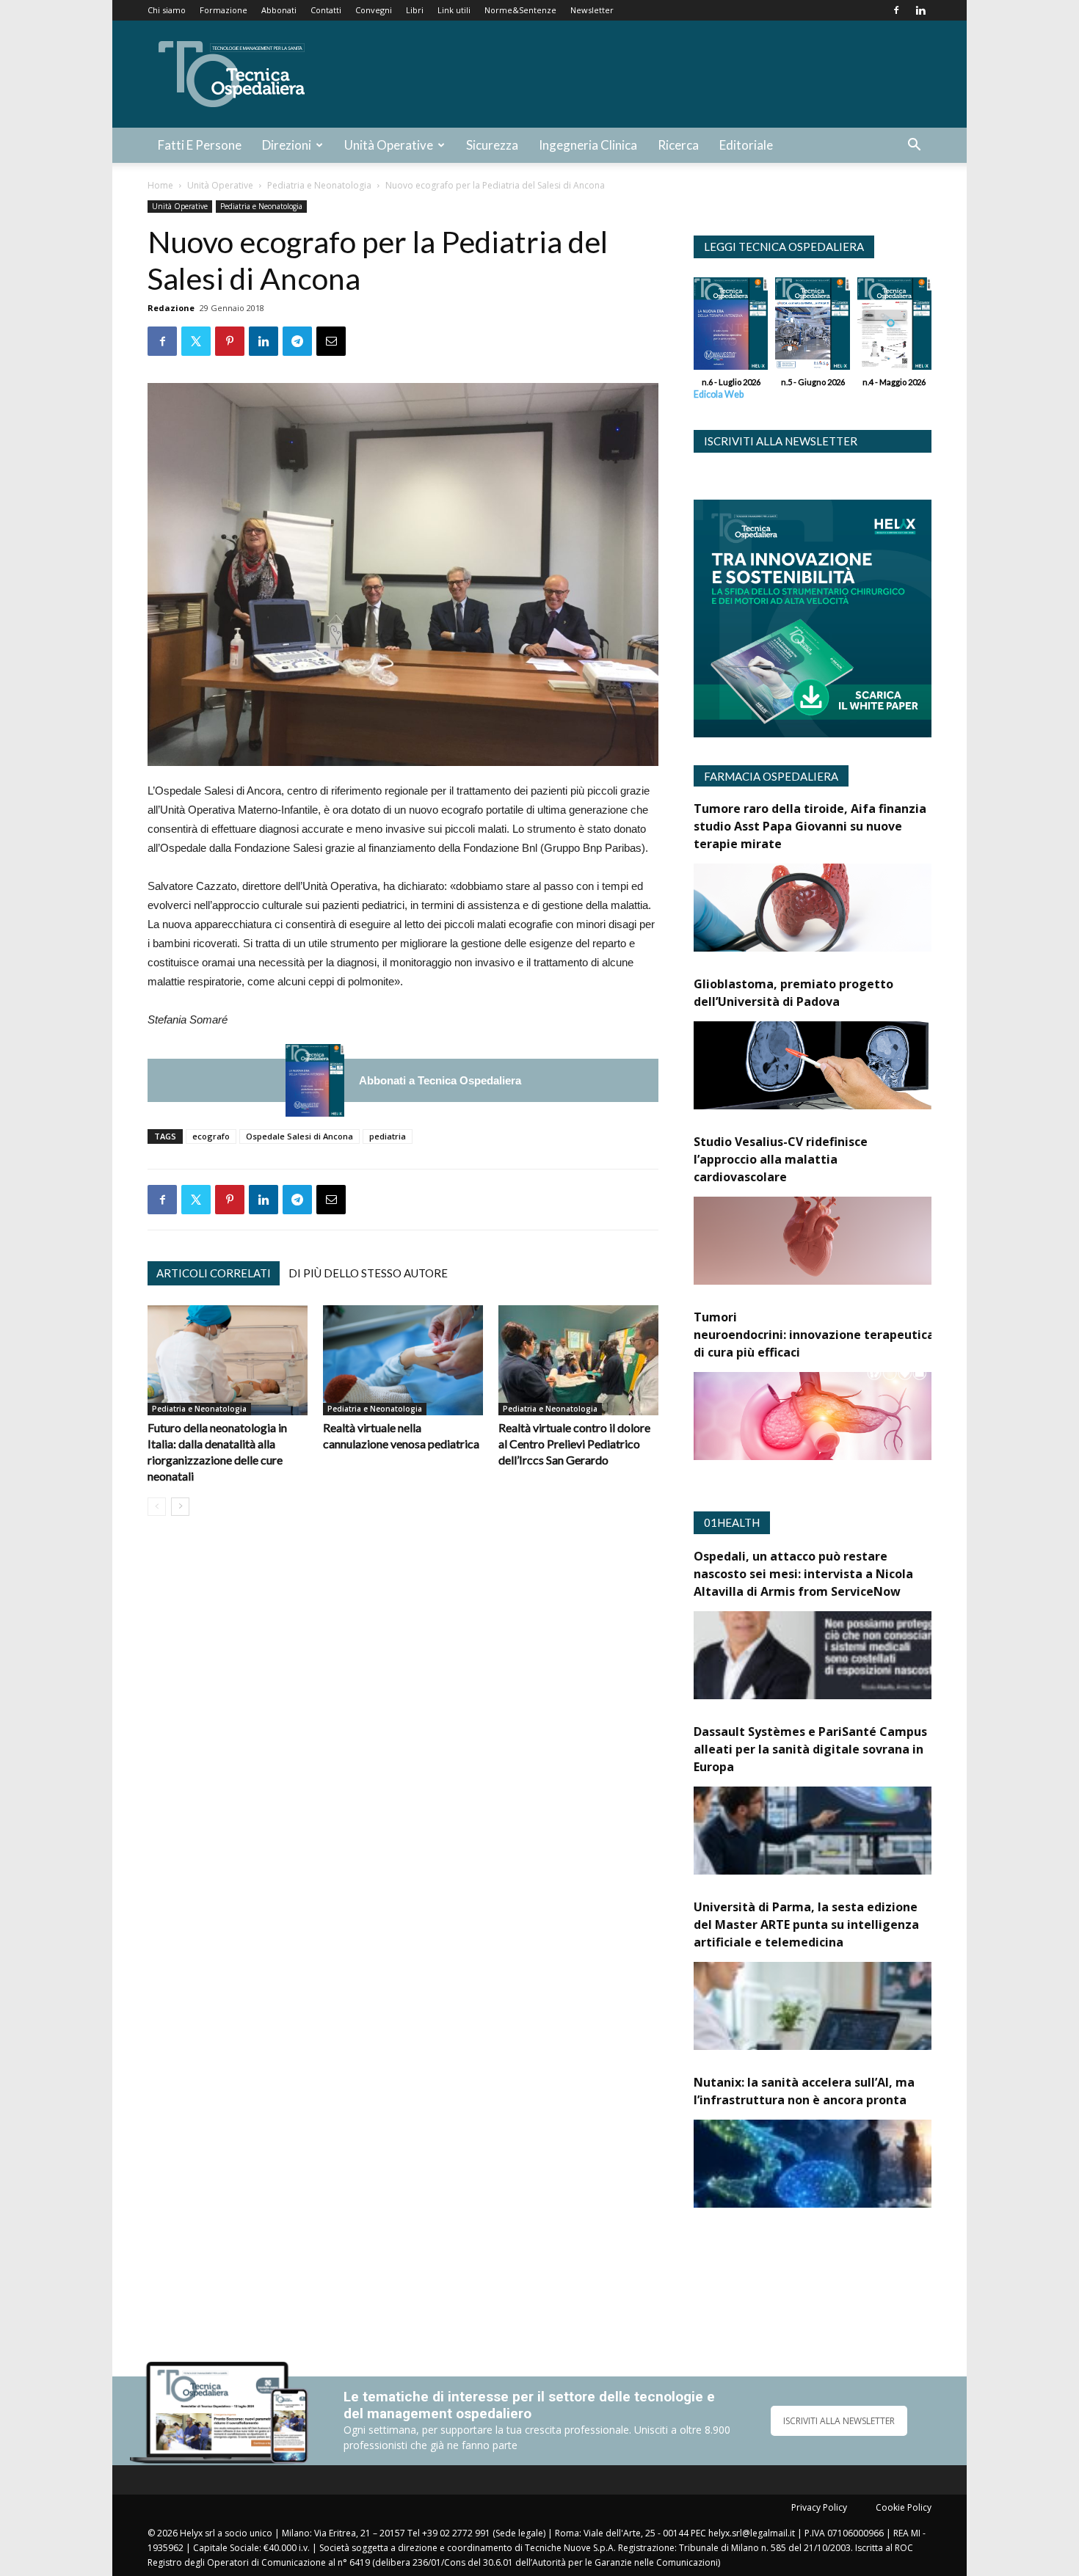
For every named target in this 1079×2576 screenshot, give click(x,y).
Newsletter (592, 10)
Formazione (224, 10)
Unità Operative (389, 145)
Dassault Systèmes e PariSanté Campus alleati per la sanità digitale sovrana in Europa (810, 1749)
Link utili (454, 10)
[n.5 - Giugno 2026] (812, 327)
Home (160, 185)
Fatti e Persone (200, 145)
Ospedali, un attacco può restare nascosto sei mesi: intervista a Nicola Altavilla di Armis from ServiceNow (803, 1574)
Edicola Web (719, 394)
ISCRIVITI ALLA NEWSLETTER (839, 2421)
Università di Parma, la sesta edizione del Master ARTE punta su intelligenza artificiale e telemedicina (806, 1924)
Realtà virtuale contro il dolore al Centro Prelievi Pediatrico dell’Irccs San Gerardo (574, 1444)
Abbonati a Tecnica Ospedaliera (440, 1080)
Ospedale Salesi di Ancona (299, 1136)
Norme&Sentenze (520, 10)
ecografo (211, 1136)
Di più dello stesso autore (368, 1273)
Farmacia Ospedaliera (771, 776)
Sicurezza (492, 145)
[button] (914, 146)
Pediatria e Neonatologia (319, 185)
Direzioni (287, 145)
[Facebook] (896, 10)
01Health (732, 1522)
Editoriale (746, 145)
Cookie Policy (904, 2507)
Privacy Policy (819, 2507)
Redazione (171, 308)
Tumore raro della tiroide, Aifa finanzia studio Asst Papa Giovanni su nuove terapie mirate (810, 826)
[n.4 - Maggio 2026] (894, 327)
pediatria (388, 1136)
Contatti (326, 10)
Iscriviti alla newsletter (781, 441)
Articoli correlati (214, 1273)
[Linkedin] (920, 10)
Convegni (374, 10)
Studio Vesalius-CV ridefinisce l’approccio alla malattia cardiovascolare (781, 1159)
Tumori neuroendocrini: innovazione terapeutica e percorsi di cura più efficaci (844, 1335)
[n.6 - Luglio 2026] (315, 1080)
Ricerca (678, 145)
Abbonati (279, 10)
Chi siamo (167, 10)
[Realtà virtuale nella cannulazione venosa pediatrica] (403, 1360)
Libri (415, 10)
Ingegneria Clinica (588, 145)
